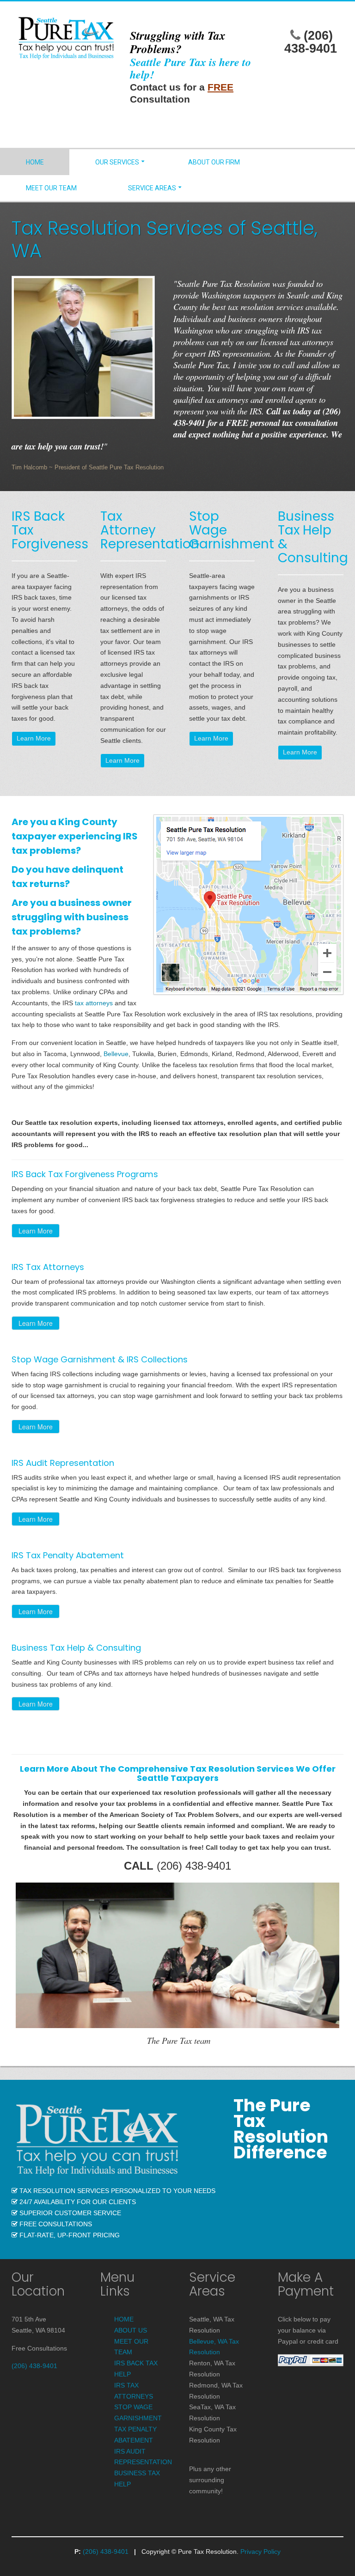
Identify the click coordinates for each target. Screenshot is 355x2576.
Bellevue (116, 1054)
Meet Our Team (51, 188)
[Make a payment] (311, 2360)
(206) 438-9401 (311, 42)
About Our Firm (214, 162)
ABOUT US (131, 2330)
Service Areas (152, 188)
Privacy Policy (260, 2552)
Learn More (34, 738)
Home (35, 162)
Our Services (117, 162)
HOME (124, 2319)
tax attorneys (94, 1003)
